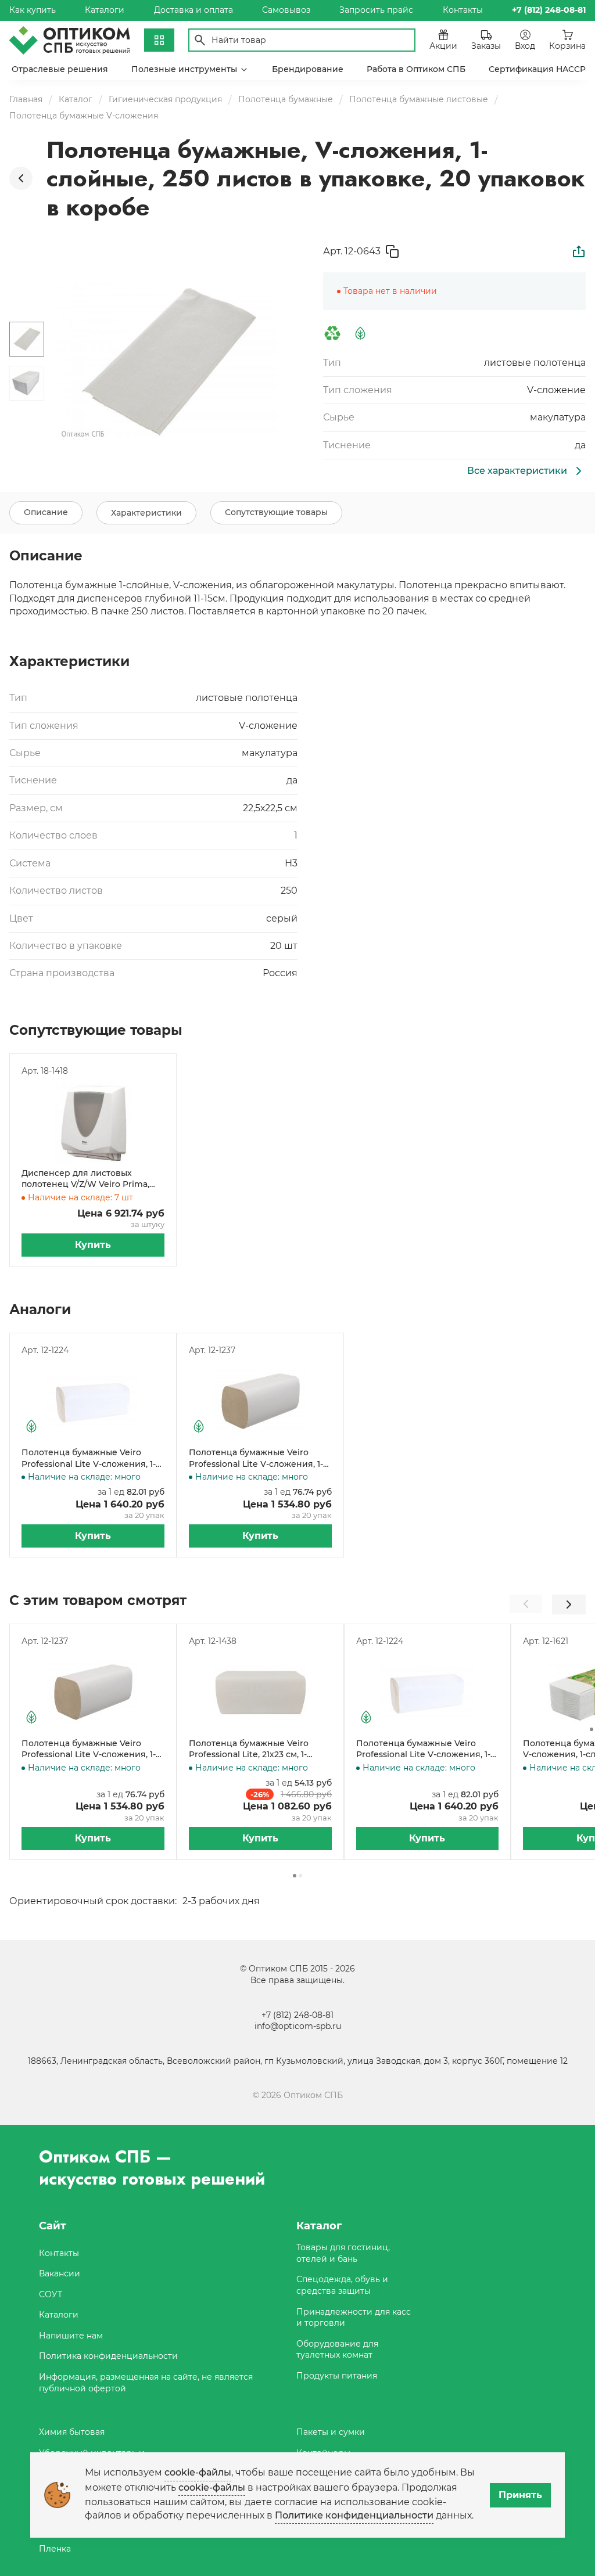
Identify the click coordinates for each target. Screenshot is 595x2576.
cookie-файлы (198, 2472)
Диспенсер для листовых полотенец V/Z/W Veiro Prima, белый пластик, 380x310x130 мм (88, 1179)
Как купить (33, 10)
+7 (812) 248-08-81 (297, 2015)
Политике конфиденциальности (354, 2515)
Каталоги (105, 10)
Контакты (463, 10)
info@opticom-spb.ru (298, 2026)
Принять (520, 2495)
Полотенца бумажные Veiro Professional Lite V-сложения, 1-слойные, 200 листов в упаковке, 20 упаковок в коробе (259, 1458)
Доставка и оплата (193, 10)
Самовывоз (286, 10)
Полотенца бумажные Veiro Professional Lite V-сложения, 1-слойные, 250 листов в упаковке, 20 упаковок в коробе (92, 1458)
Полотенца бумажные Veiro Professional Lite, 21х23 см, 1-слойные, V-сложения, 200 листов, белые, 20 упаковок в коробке (251, 1749)
